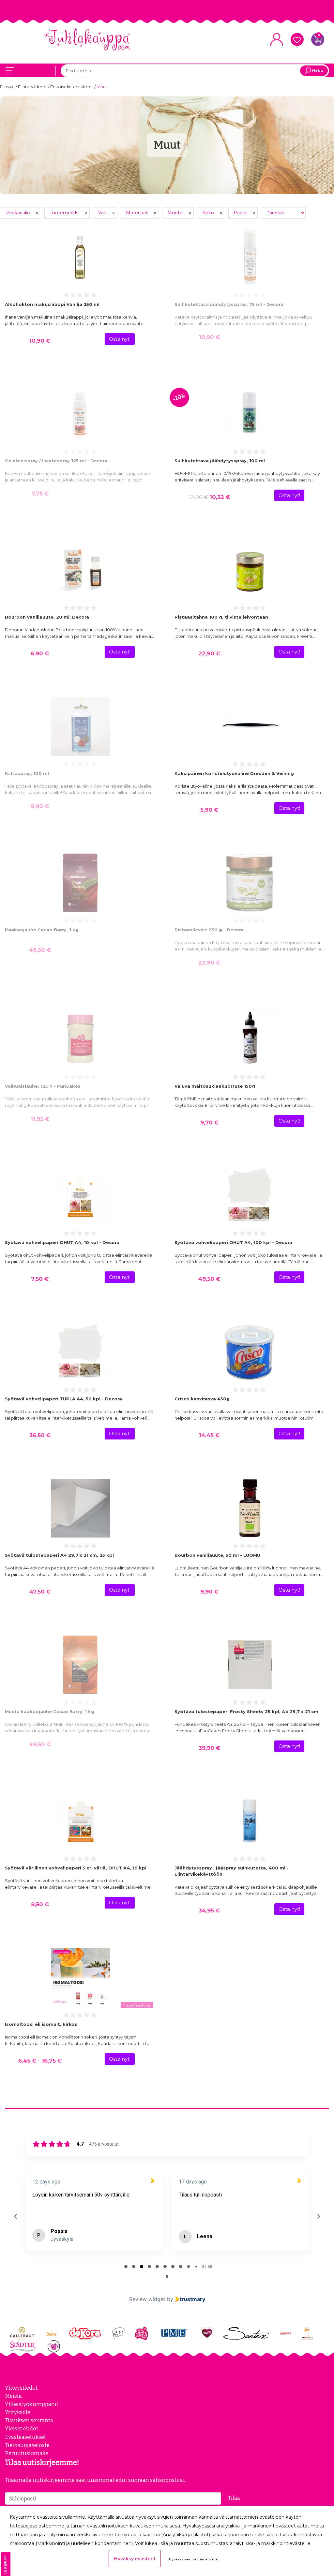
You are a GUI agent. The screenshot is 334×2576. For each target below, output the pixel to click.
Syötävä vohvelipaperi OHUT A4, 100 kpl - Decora (233, 1242)
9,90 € (40, 806)
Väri (103, 213)
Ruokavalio (18, 213)
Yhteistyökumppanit (32, 2404)
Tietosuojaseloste (27, 2445)
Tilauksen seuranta (29, 2420)
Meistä (13, 2396)
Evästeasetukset (25, 2437)
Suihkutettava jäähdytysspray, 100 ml (220, 461)
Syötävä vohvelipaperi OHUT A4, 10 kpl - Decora (62, 1242)
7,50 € (40, 1279)
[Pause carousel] (167, 2276)
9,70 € (209, 1123)
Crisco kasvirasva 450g (202, 1399)
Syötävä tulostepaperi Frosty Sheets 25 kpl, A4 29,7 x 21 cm (246, 1711)
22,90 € (209, 653)
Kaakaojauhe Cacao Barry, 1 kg (42, 930)
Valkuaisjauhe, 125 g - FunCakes (43, 1086)
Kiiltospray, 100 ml (27, 773)
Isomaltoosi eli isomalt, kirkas (41, 2024)
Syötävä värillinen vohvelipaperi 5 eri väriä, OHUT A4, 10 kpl (76, 1868)
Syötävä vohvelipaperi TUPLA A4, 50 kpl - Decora (63, 1399)
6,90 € (40, 653)
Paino (241, 213)
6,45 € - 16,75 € (40, 2061)
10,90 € (40, 341)
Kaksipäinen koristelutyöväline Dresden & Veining (234, 773)
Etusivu (8, 87)
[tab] (126, 2267)
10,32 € (209, 497)
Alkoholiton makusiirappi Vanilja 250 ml (52, 304)
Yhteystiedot (21, 2388)
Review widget (147, 2299)
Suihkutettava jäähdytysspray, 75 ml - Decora (229, 304)
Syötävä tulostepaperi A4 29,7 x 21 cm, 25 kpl (59, 1555)
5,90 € (209, 810)
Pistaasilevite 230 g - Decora (209, 930)
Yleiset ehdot (22, 2428)
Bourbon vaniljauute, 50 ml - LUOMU (217, 1555)
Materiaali (137, 213)
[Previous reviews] (15, 2216)
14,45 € (209, 1435)
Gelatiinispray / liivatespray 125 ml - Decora (56, 461)
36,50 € (40, 1435)
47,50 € (40, 1592)
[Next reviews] (318, 2216)
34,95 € (209, 1911)
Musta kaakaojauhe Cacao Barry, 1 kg (50, 1711)
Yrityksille (18, 2412)
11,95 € (40, 1119)
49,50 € (40, 950)
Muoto (176, 213)
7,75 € (40, 494)
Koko (209, 213)
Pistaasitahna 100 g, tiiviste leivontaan (221, 617)
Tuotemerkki (65, 213)
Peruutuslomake (27, 2453)
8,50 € (40, 1904)
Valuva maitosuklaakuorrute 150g (215, 1086)
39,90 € (209, 1748)
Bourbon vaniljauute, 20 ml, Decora (47, 617)
